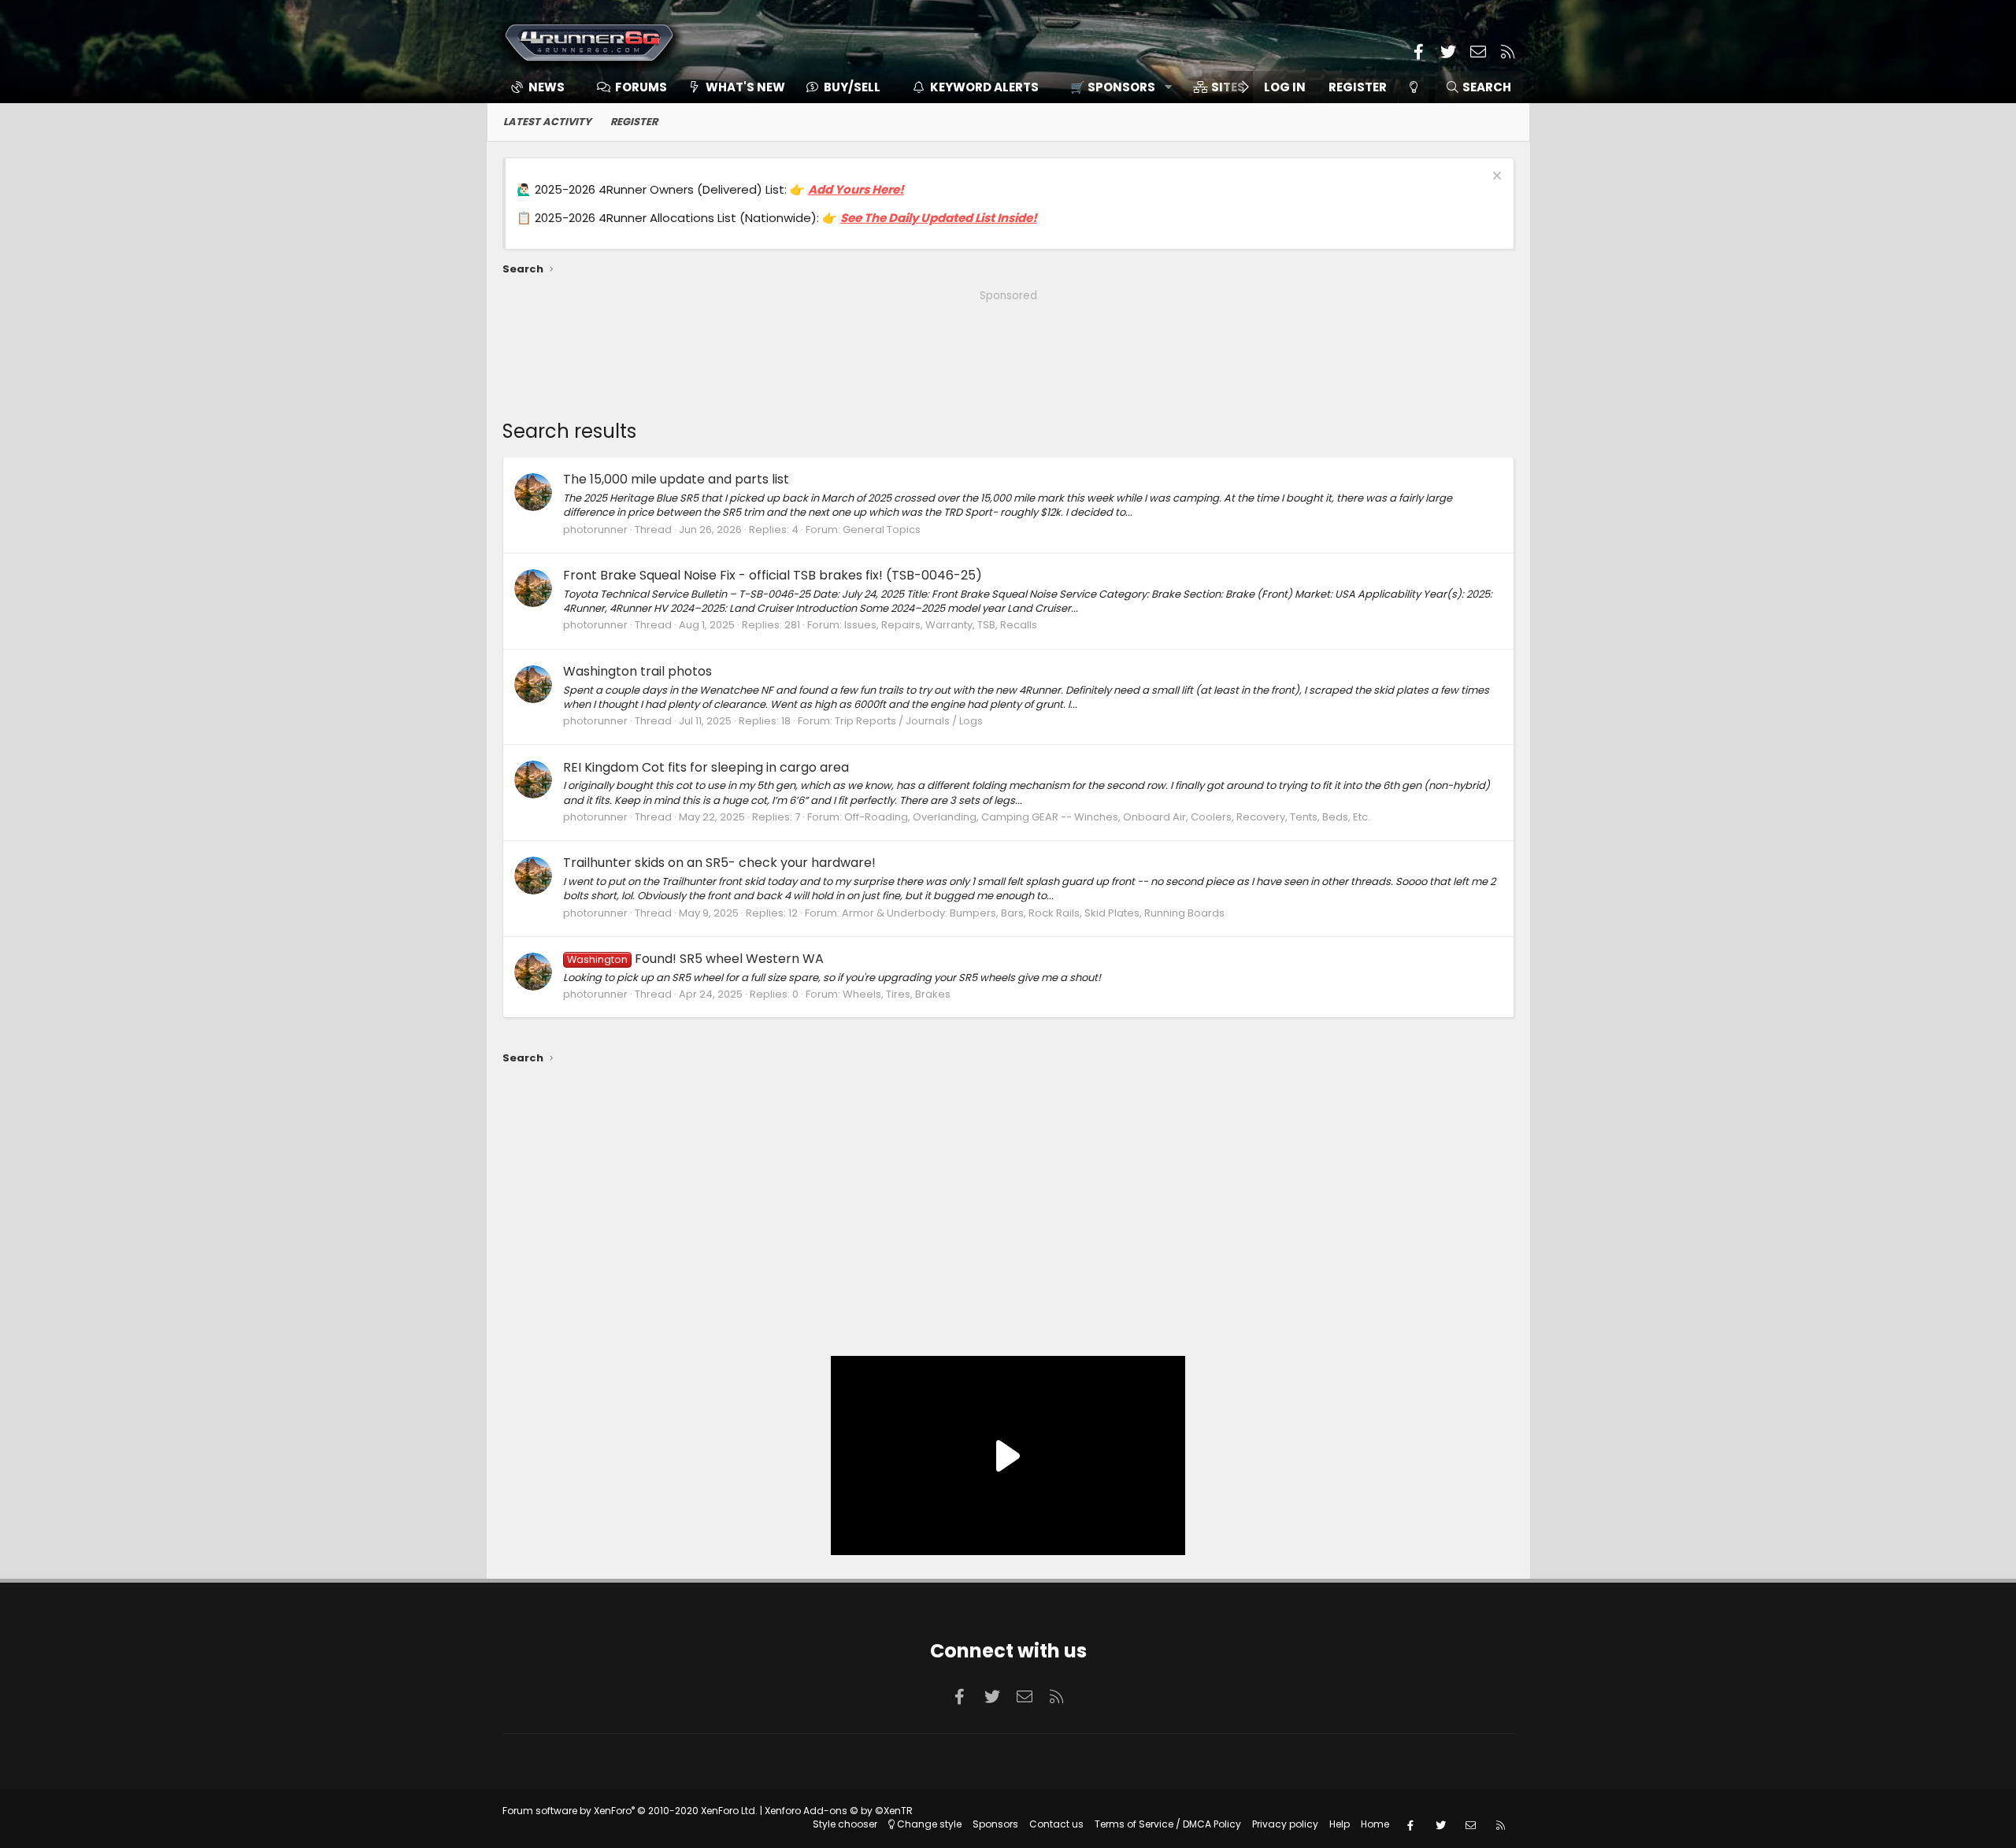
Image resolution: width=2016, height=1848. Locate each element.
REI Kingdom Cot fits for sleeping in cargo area (706, 767)
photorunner (595, 530)
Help (1340, 1824)
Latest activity (547, 122)
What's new (745, 87)
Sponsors (995, 1824)
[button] (1115, 87)
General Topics (882, 530)
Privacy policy (1285, 1824)
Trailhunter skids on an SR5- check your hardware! (719, 863)
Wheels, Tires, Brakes (897, 994)
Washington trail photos (637, 671)
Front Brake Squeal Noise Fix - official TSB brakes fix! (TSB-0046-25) (773, 575)
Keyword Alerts (984, 87)
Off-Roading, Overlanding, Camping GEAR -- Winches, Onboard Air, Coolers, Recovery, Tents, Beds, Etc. (1107, 817)
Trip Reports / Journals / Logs (909, 721)
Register (634, 122)
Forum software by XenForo (630, 1811)
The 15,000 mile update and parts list (676, 479)
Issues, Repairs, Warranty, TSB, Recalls (941, 625)
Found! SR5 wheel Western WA (695, 959)
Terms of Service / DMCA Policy (1168, 1824)
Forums (641, 87)
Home (1375, 1824)
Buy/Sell (852, 87)
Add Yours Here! (856, 189)
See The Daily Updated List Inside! (939, 218)
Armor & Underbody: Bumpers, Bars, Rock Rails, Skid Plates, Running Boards (1033, 913)
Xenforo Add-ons (839, 1811)
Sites (1228, 87)
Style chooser (845, 1824)
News (547, 87)
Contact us (1056, 1824)
